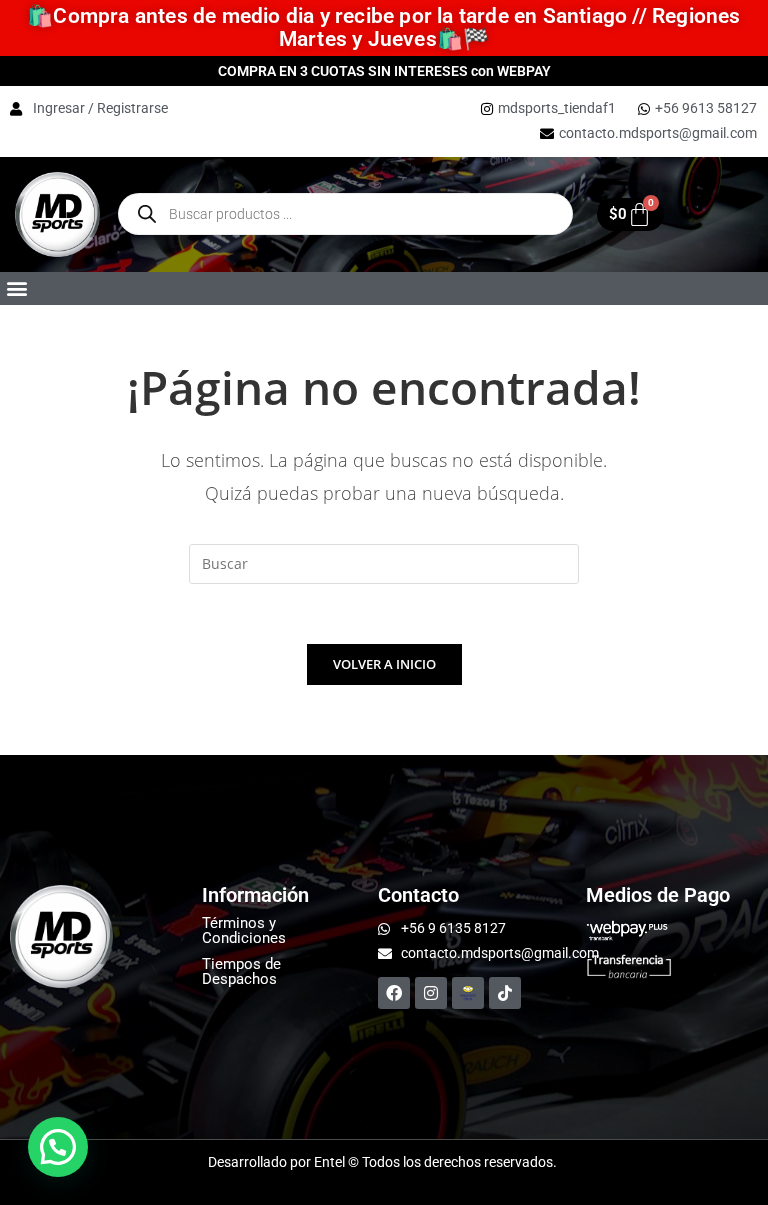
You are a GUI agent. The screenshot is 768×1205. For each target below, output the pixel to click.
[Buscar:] (384, 562)
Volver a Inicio (384, 664)
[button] (16, 288)
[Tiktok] (505, 993)
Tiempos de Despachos (241, 971)
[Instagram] (431, 993)
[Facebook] (394, 993)
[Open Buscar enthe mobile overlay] (345, 214)
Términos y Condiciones (244, 930)
